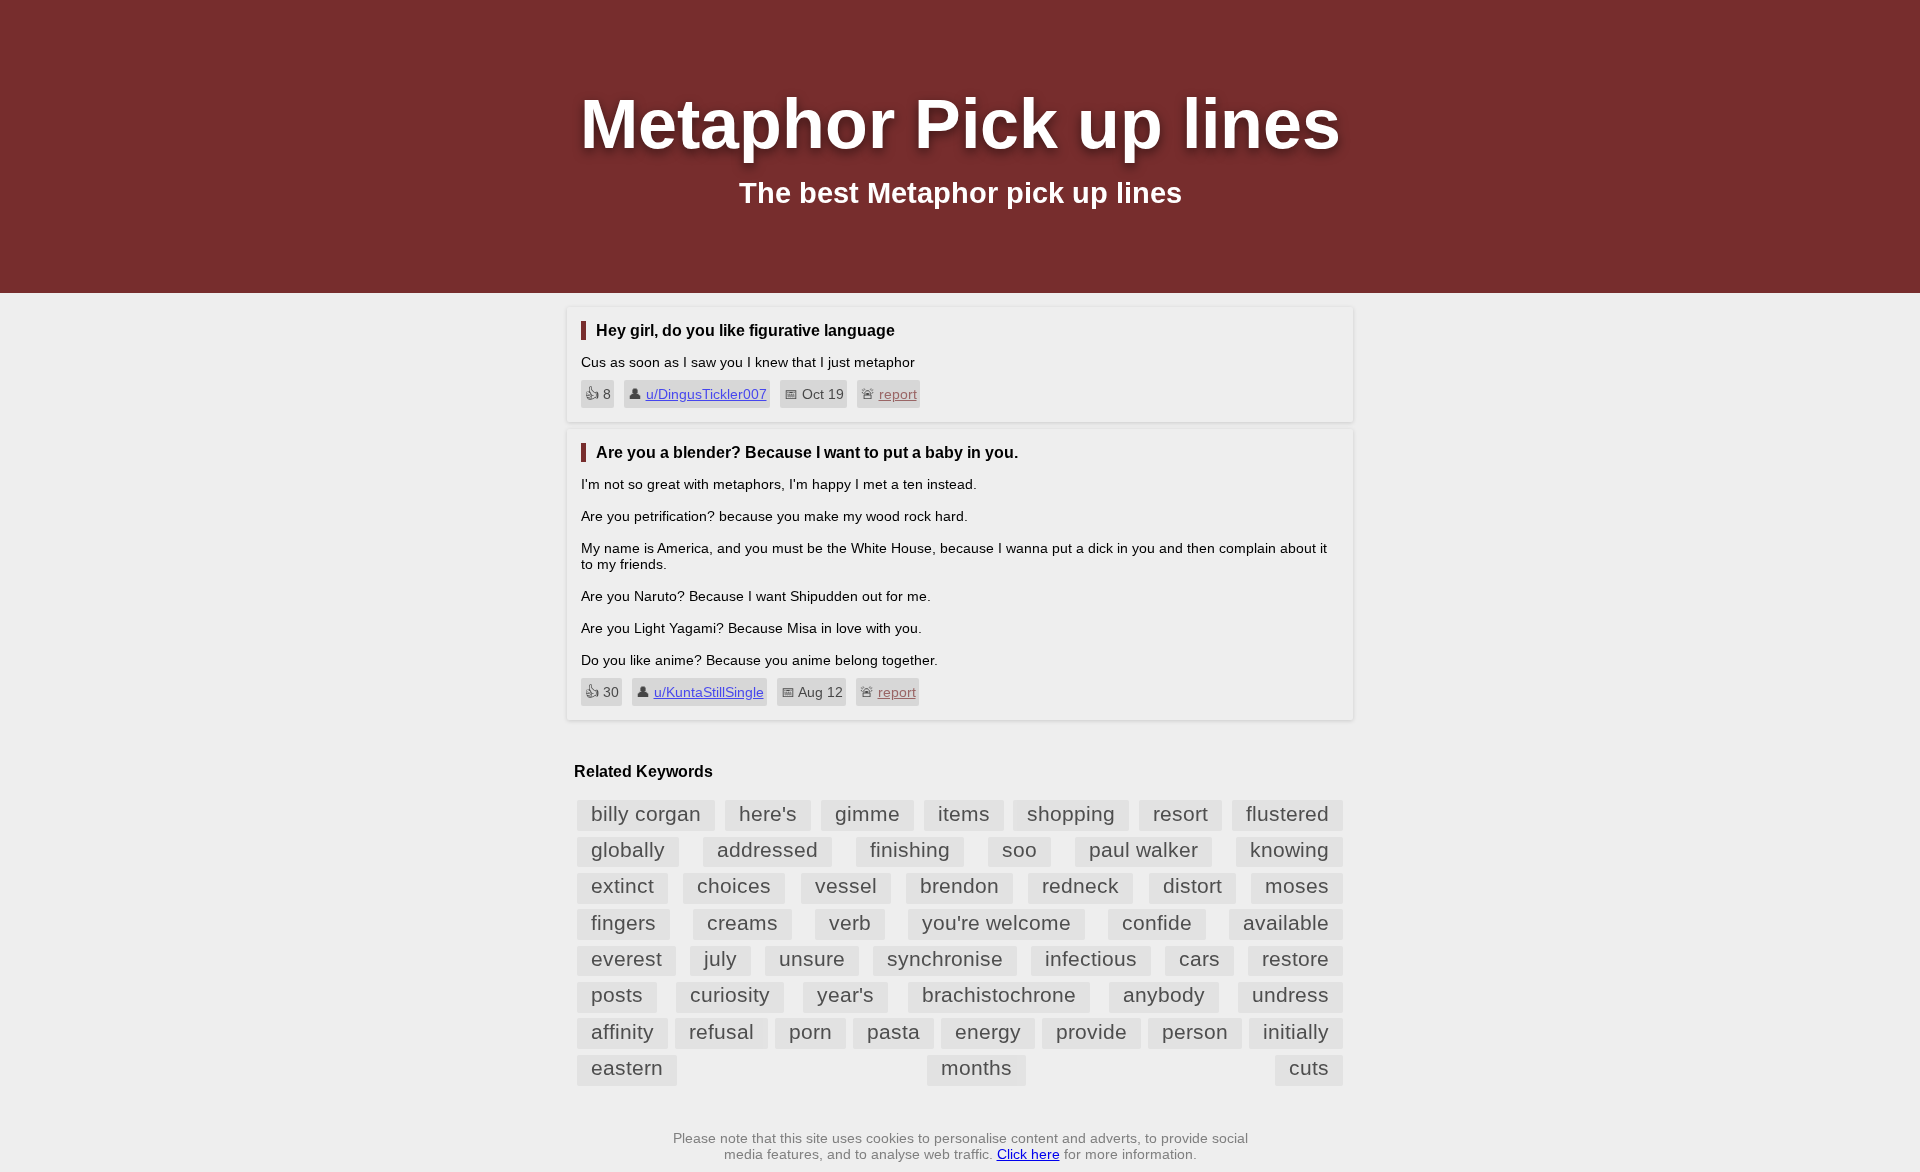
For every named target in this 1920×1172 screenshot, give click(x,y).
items (964, 813)
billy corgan (646, 813)
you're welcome (996, 922)
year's (845, 994)
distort (1192, 885)
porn (810, 1031)
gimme (867, 813)
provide (1091, 1031)
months (976, 1067)
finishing (910, 849)
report (898, 394)
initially (1296, 1031)
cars (1199, 958)
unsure (812, 958)
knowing (1289, 849)
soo (1019, 849)
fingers (623, 922)
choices (734, 885)
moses (1297, 885)
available (1286, 922)
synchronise (945, 958)
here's (768, 813)
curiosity (730, 994)
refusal (721, 1031)
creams (742, 922)
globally (628, 849)
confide (1157, 922)
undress (1290, 994)
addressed (767, 849)
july (720, 958)
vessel (846, 885)
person (1195, 1031)
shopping (1071, 813)
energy (988, 1031)
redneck (1080, 885)
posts (617, 994)
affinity (622, 1031)
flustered (1287, 813)
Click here (1028, 1154)
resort (1180, 813)
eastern (627, 1067)
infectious (1091, 958)
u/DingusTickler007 (706, 394)
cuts (1309, 1067)
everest (626, 958)
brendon (959, 885)
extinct (622, 885)
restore (1295, 958)
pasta (893, 1031)
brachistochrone (999, 994)
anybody (1164, 994)
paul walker (1143, 849)
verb (850, 922)
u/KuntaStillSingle (709, 692)
